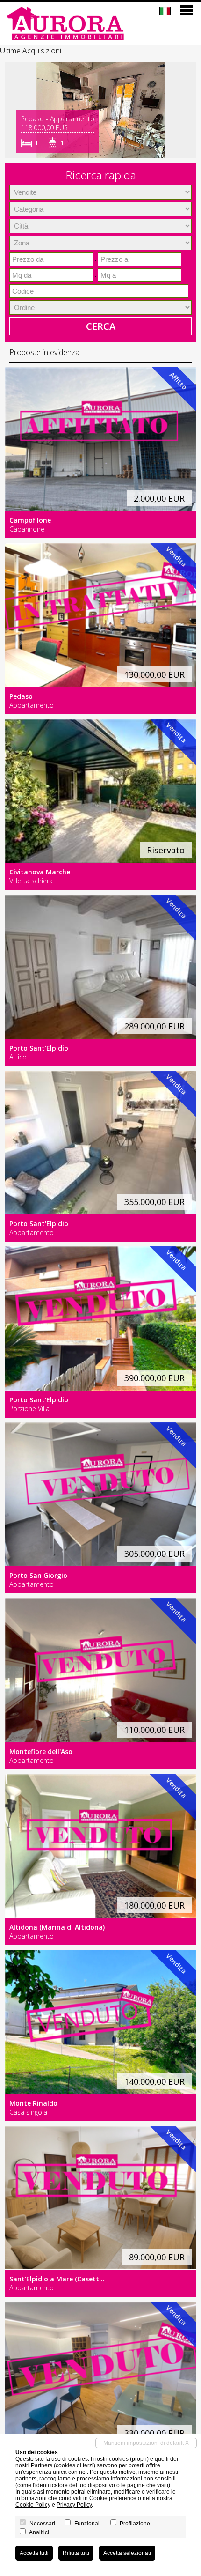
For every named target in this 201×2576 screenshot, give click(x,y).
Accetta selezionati (127, 2553)
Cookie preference (113, 2498)
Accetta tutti (34, 2553)
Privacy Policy (74, 2505)
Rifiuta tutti (76, 2553)
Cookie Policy (33, 2505)
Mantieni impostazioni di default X (146, 2443)
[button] (13, 110)
